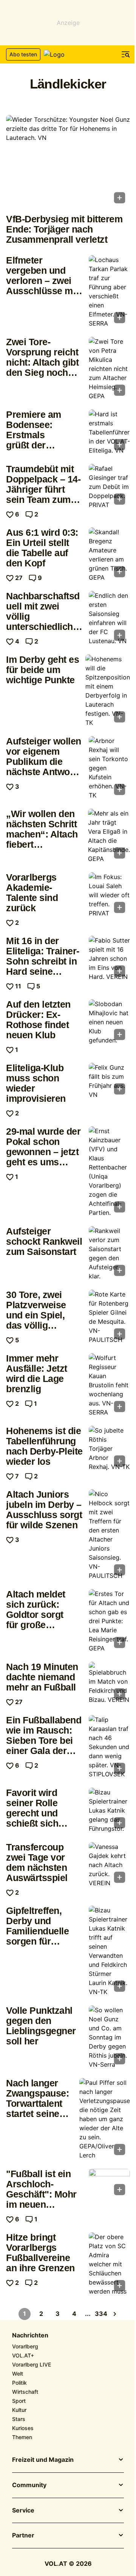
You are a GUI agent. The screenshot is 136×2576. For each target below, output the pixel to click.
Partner (23, 2536)
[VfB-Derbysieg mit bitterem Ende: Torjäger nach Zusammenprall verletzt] (68, 161)
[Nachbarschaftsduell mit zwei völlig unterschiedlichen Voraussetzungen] (109, 618)
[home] (68, 54)
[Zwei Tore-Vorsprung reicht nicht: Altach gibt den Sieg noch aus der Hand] (109, 369)
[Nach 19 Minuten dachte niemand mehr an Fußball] (109, 1683)
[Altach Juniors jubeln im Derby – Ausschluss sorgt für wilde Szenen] (109, 1535)
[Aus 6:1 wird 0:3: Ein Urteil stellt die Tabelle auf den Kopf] (109, 555)
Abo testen (23, 54)
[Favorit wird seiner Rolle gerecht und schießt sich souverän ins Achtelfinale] (109, 1810)
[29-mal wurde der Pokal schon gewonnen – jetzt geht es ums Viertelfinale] (109, 1172)
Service (23, 2511)
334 (101, 2314)
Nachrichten (30, 2336)
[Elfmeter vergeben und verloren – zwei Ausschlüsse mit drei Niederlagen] (109, 292)
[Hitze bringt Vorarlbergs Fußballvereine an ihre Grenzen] (109, 2264)
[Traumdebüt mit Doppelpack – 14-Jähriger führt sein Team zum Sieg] (109, 487)
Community (29, 2485)
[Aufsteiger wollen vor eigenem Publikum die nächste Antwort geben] (109, 768)
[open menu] (126, 54)
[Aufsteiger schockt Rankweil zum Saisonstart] (109, 1253)
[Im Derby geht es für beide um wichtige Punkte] (108, 691)
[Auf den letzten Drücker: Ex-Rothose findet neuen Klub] (109, 1022)
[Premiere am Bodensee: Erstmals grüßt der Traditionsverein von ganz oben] (109, 432)
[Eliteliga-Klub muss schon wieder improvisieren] (109, 1081)
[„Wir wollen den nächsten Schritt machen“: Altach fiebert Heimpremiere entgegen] (109, 836)
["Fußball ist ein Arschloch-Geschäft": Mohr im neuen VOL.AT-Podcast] (109, 2184)
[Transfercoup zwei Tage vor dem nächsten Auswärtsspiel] (109, 1865)
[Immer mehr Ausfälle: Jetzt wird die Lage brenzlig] (109, 1385)
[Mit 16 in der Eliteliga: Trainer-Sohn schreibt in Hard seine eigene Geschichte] (109, 958)
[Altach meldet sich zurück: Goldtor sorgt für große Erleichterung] (109, 1621)
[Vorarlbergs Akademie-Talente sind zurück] (109, 895)
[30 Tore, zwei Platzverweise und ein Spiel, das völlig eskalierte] (109, 1317)
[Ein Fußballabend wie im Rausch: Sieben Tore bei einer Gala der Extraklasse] (109, 1747)
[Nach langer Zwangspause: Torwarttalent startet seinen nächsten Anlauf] (105, 2119)
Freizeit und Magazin (43, 2460)
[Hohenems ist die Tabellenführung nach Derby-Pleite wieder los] (109, 1449)
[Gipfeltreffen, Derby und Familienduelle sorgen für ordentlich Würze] (109, 1951)
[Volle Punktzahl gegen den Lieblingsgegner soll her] (109, 2037)
